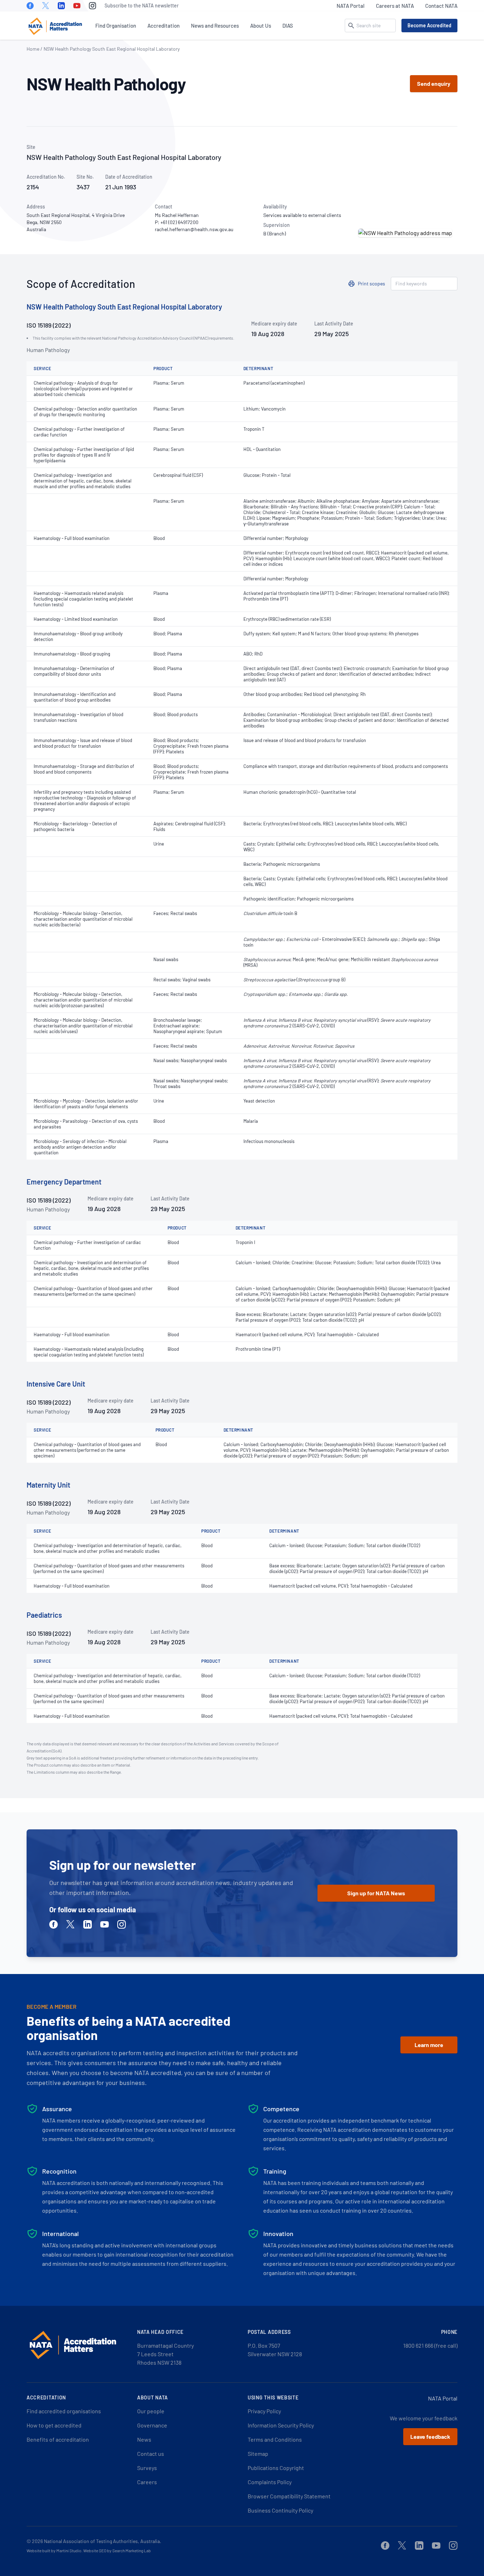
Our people (151, 2411)
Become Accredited (429, 25)
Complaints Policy (270, 2482)
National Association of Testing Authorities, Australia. (103, 2541)
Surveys (147, 2468)
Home (33, 49)
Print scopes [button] (372, 283)
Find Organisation (116, 26)
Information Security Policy (281, 2425)
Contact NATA (441, 6)
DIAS (288, 26)
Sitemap (258, 2454)
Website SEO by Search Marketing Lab (117, 2550)
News (144, 2439)
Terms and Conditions (275, 2439)
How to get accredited (54, 2425)
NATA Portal (351, 6)
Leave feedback (430, 2436)
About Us (261, 26)
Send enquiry (434, 83)
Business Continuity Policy (280, 2510)
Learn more (429, 2045)
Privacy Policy (264, 2411)
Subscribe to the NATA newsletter (142, 5)
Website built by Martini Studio (54, 2550)
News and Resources (215, 26)
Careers (147, 2482)
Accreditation (164, 26)
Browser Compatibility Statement (289, 2496)
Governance (152, 2425)
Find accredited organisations (64, 2411)
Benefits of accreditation (58, 2439)
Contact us (151, 2454)
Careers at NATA (395, 6)
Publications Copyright (276, 2468)
